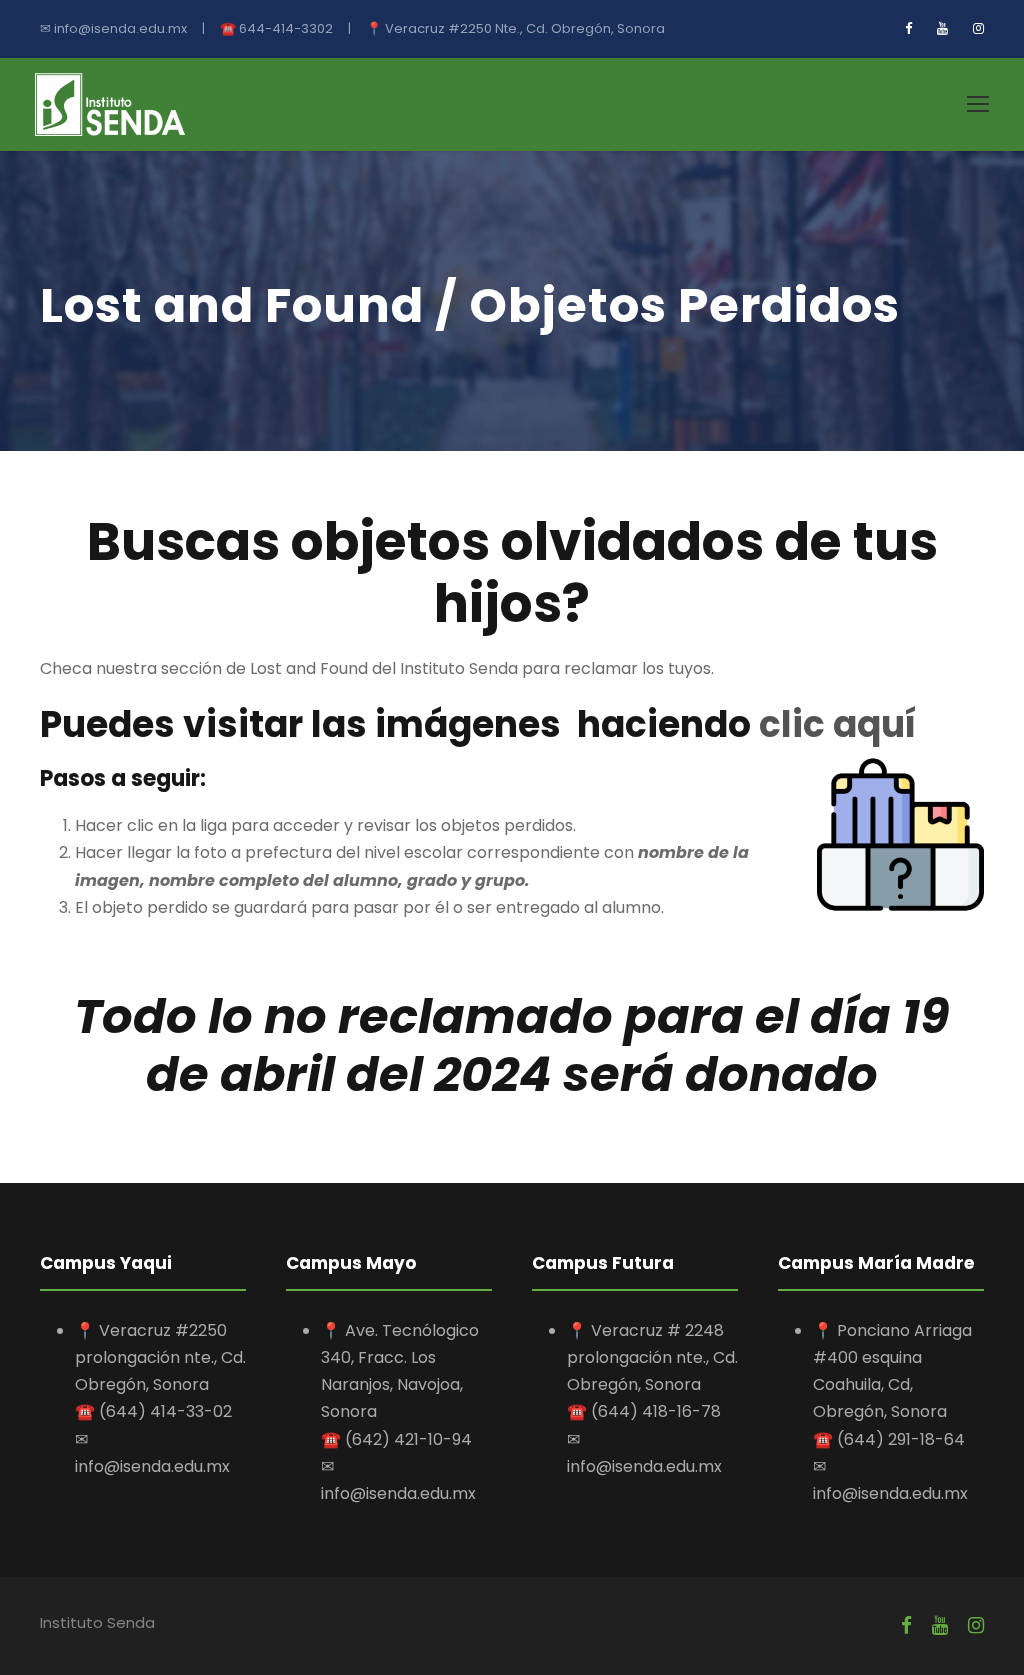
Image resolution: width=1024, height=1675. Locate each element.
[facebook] (908, 28)
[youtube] (942, 28)
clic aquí (834, 724)
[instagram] (978, 28)
